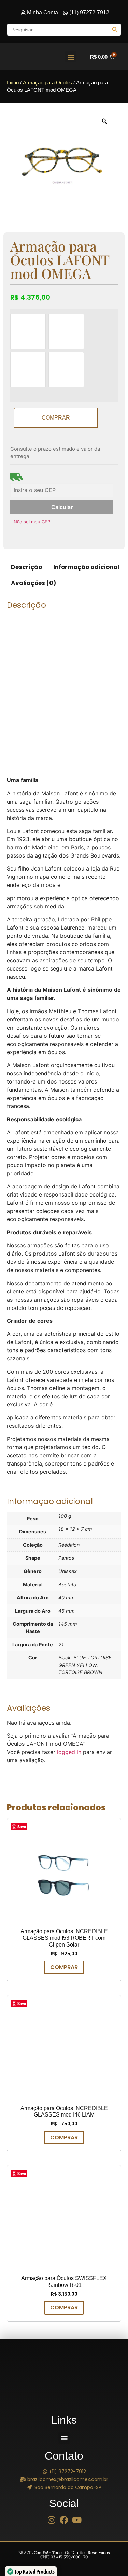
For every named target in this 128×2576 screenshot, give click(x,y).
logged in (69, 1752)
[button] (71, 57)
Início (13, 83)
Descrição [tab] (26, 567)
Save (22, 1827)
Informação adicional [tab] (86, 567)
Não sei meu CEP (32, 522)
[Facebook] (64, 2520)
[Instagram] (51, 2520)
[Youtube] (77, 2520)
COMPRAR (56, 418)
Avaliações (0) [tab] (33, 583)
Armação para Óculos (47, 83)
